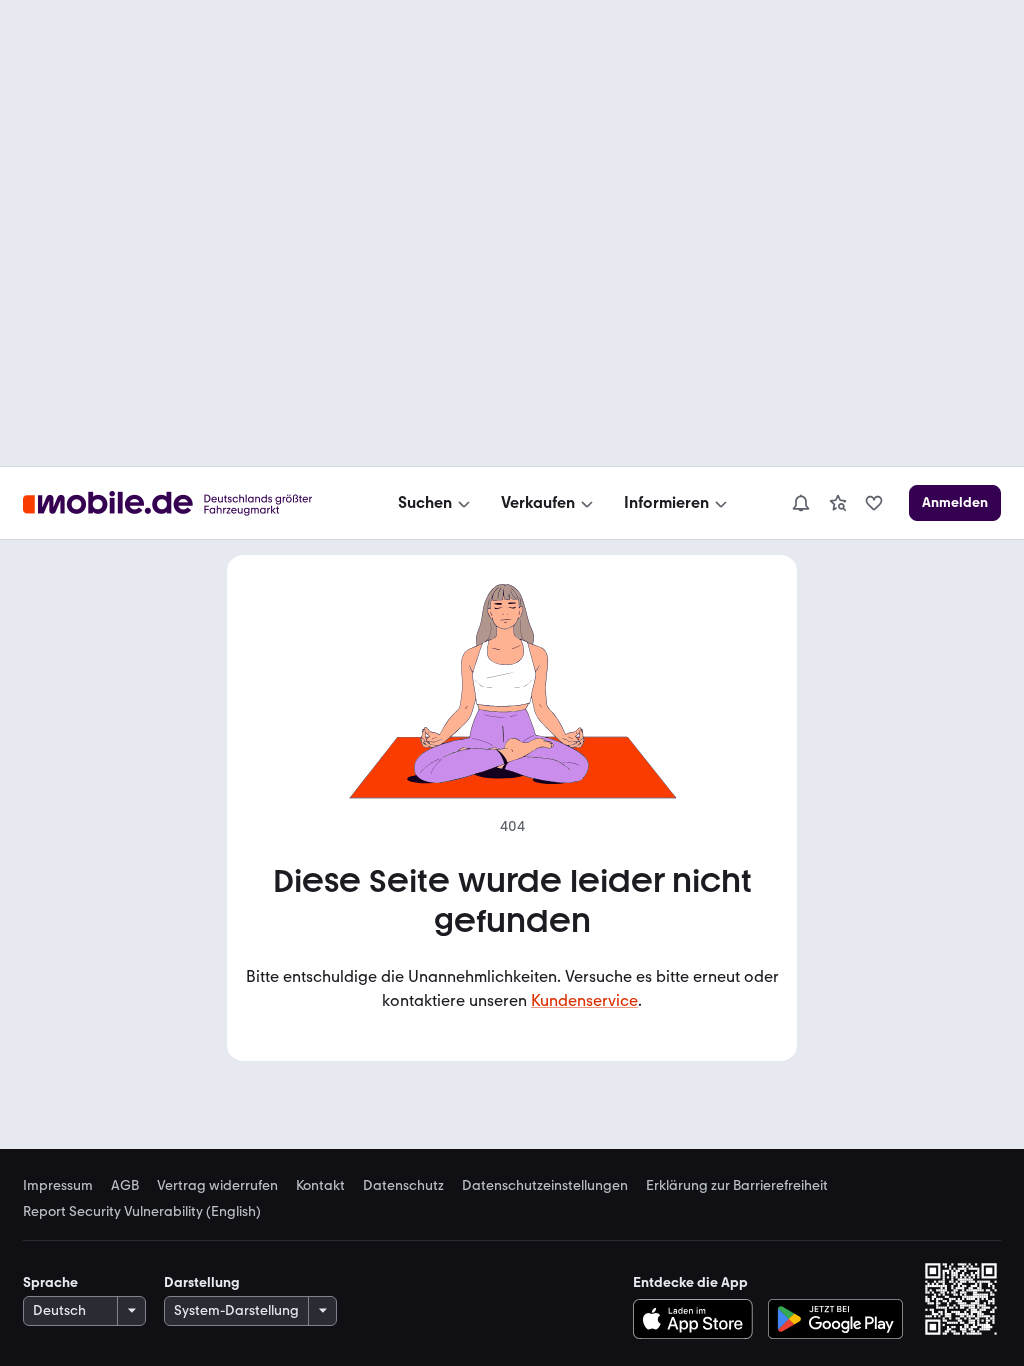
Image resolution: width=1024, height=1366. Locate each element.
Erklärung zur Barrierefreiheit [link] (737, 1186)
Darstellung (202, 1282)
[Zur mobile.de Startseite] (185, 503)
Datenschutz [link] (403, 1186)
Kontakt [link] (320, 1186)
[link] (838, 503)
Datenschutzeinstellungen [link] (545, 1186)
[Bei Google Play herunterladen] (835, 1319)
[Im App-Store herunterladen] (697, 1319)
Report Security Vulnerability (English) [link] (142, 1212)
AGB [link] (125, 1186)
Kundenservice (584, 1000)
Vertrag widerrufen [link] (217, 1186)
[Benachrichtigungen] (800, 503)
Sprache (50, 1282)
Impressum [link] (58, 1186)
